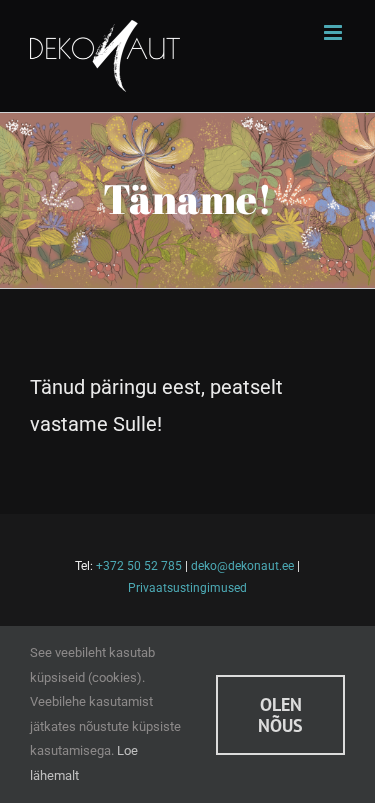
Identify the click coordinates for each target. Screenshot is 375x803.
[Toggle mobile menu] (334, 32)
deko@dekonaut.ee (242, 566)
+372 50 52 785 (139, 566)
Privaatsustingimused (187, 588)
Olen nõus (280, 715)
